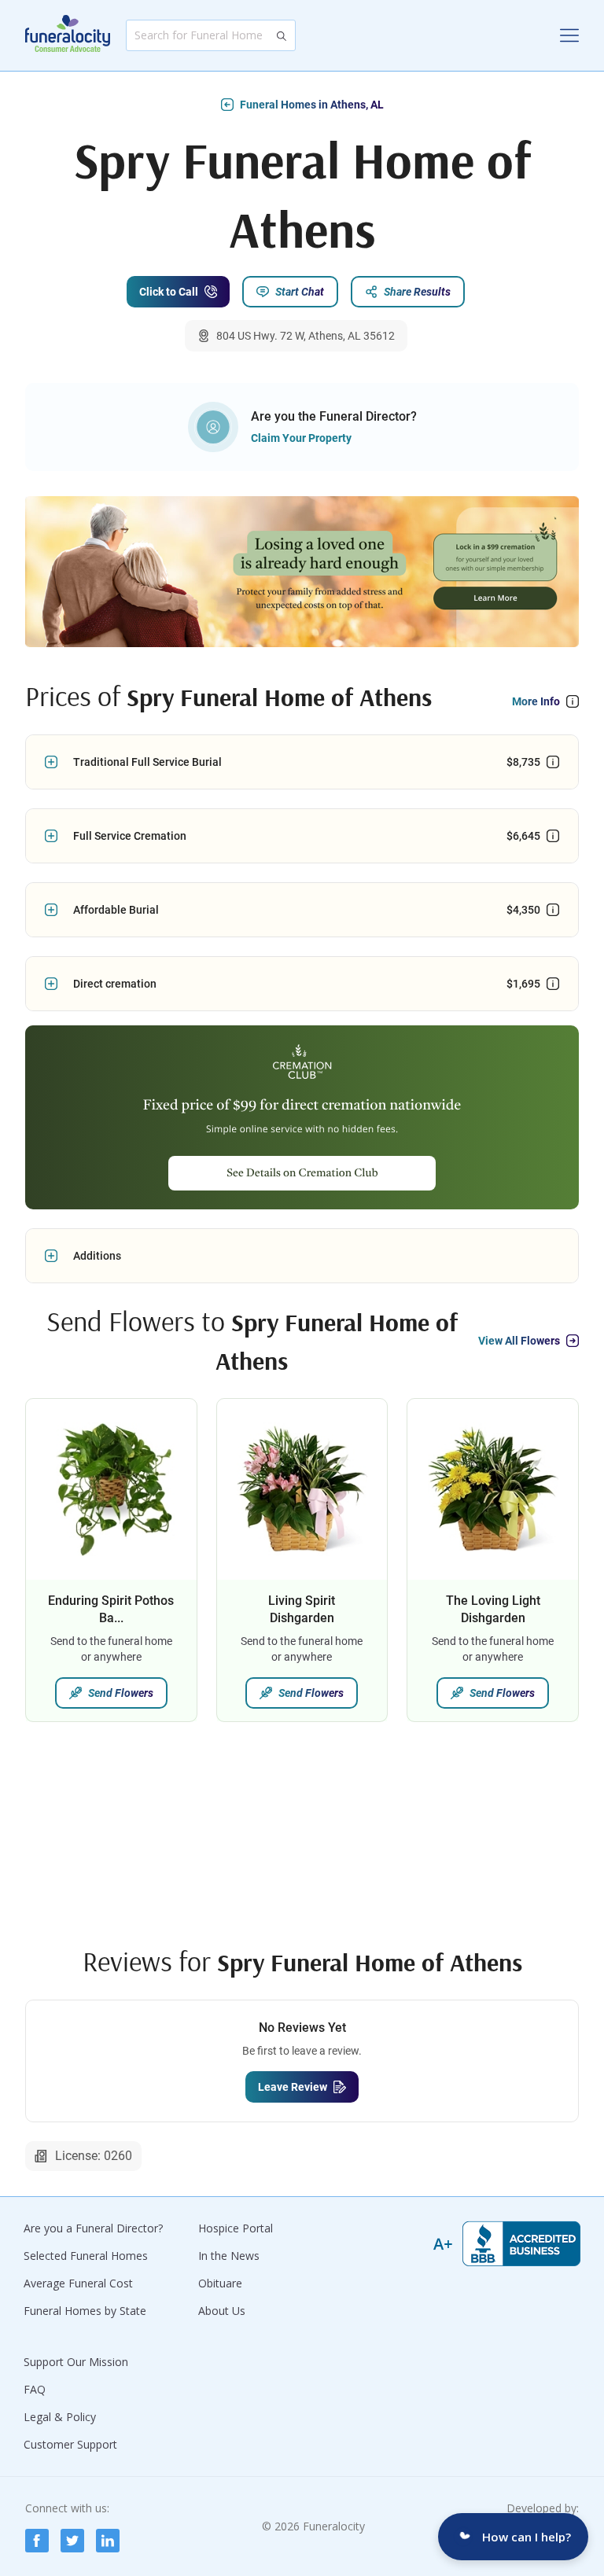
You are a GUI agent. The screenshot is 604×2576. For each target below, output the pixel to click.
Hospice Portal (236, 2228)
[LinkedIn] (108, 2541)
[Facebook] (37, 2541)
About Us (222, 2311)
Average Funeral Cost (78, 2283)
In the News (229, 2256)
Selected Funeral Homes (86, 2256)
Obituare (220, 2283)
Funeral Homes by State (85, 2311)
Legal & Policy (60, 2417)
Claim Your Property (301, 438)
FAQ (35, 2389)
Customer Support (70, 2444)
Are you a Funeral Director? (93, 2228)
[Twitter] (72, 2541)
